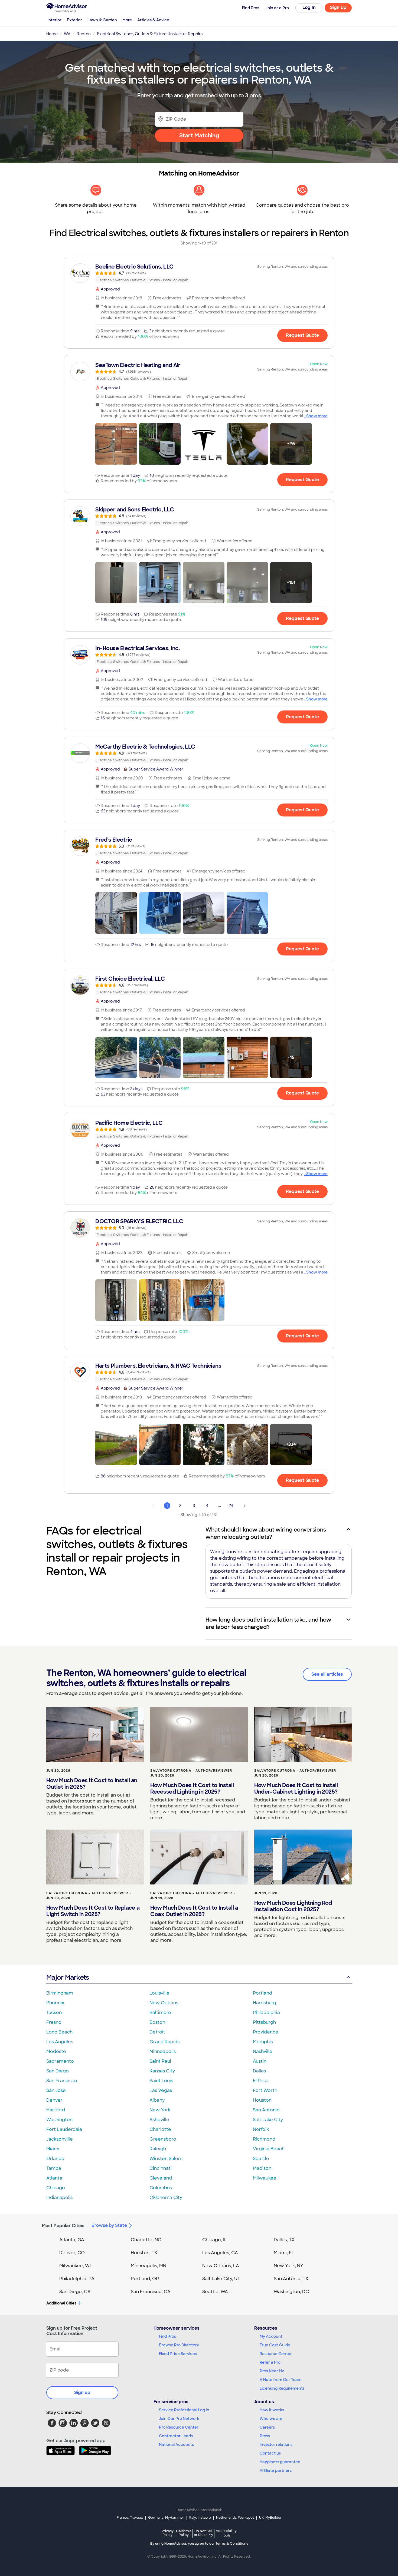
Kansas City (162, 2071)
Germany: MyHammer (166, 2518)
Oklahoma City (166, 2198)
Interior (54, 20)
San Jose (56, 2090)
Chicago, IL (215, 2240)
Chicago (56, 2188)
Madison (262, 2168)
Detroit (157, 2032)
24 (231, 1506)
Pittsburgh (264, 2022)
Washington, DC (291, 2292)
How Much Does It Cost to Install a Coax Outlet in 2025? (194, 1911)
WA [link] (67, 34)
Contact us (270, 2453)
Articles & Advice (153, 20)
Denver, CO (72, 2253)
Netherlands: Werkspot (235, 2518)
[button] (116, 444)
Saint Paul (160, 2061)
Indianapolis (59, 2198)
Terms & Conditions (232, 2544)
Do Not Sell (203, 2533)
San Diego (58, 2071)
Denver (54, 2100)
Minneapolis (163, 2051)
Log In (309, 7)
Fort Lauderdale (64, 2129)
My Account (271, 2336)
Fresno (54, 2022)
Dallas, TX (284, 2240)
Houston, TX (144, 2253)
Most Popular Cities (63, 2226)
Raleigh (158, 2149)
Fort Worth (265, 2090)
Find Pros (167, 2336)
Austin (260, 2061)
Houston (262, 2100)
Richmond (264, 2139)
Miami (53, 2149)
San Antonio (266, 2110)
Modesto (56, 2051)
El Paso (261, 2081)
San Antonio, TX (291, 2279)
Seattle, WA (215, 2292)
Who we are (271, 2419)
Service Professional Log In (184, 2410)
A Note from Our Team (280, 2380)
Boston (157, 2022)
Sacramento (60, 2061)
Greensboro (163, 2139)
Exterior (74, 20)
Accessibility (226, 2533)
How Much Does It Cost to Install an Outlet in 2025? (92, 1784)
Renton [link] (84, 34)
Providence (266, 2032)
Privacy (168, 2533)
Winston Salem (166, 2159)
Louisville (159, 1993)
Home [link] (52, 34)
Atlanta (54, 2178)
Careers (267, 2427)
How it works (272, 2410)
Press (265, 2436)
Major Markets (68, 1977)
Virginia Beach (269, 2149)
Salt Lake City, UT (221, 2279)
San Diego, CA (75, 2292)
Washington (59, 2120)
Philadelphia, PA (77, 2279)
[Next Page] (244, 1506)
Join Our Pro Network (179, 2419)
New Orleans (164, 2003)
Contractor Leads (176, 2436)
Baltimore (160, 2013)
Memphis (263, 2042)
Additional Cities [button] (61, 2303)
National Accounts (176, 2445)
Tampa (54, 2168)
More (127, 20)
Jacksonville (60, 2139)
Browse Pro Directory (179, 2345)
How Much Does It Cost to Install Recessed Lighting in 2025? (192, 1788)
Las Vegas (161, 2090)
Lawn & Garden (102, 20)
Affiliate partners (276, 2471)
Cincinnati (161, 2168)
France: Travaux (130, 2518)
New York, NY (288, 2266)
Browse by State (109, 2225)
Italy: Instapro (200, 2518)
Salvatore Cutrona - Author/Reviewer (191, 1771)
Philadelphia (266, 2013)
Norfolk (261, 2129)
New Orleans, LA (221, 2266)
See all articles (327, 1674)
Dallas (259, 2071)
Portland (262, 1993)
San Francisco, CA (151, 2292)
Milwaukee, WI (75, 2266)
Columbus (161, 2188)
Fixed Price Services (178, 2354)
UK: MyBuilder (270, 2518)
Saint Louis (161, 2081)
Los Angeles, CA (220, 2253)
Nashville (263, 2051)
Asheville (159, 2120)
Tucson (54, 2013)
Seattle (261, 2159)
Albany (157, 2100)
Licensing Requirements (282, 2388)
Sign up (82, 2393)
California (184, 2533)
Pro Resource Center (179, 2427)
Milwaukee (265, 2178)
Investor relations (276, 2445)
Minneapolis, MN (149, 2266)
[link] (199, 273)
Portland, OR (145, 2279)
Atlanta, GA (72, 2240)
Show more (317, 416)
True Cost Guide (275, 2345)
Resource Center (276, 2354)
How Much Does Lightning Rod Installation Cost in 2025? (293, 1906)
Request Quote (302, 335)
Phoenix (55, 2003)
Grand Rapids (164, 2042)
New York (160, 2110)
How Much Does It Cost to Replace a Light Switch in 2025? (93, 1911)
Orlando (55, 2159)
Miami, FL (284, 2253)
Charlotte (160, 2129)
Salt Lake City (268, 2120)
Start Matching (199, 135)
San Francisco (62, 2081)
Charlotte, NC (146, 2240)
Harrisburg (265, 2003)
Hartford (56, 2110)
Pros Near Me (272, 2371)
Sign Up (338, 7)
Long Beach (59, 2032)
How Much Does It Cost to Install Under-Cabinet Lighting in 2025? (296, 1788)
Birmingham (60, 1993)
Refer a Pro (270, 2362)
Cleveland (161, 2178)
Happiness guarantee (280, 2462)
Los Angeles (60, 2042)
